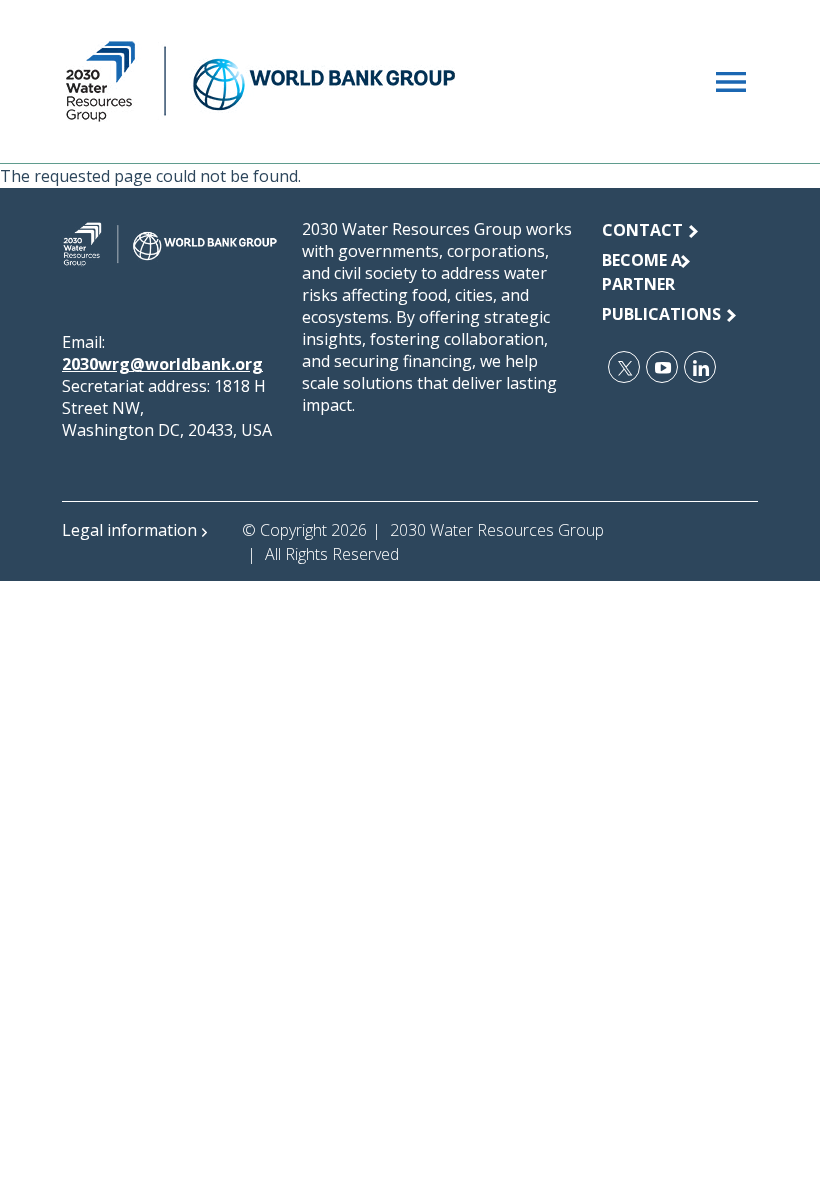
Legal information (129, 530)
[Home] (260, 81)
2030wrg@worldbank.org (162, 364)
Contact (642, 230)
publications (661, 314)
